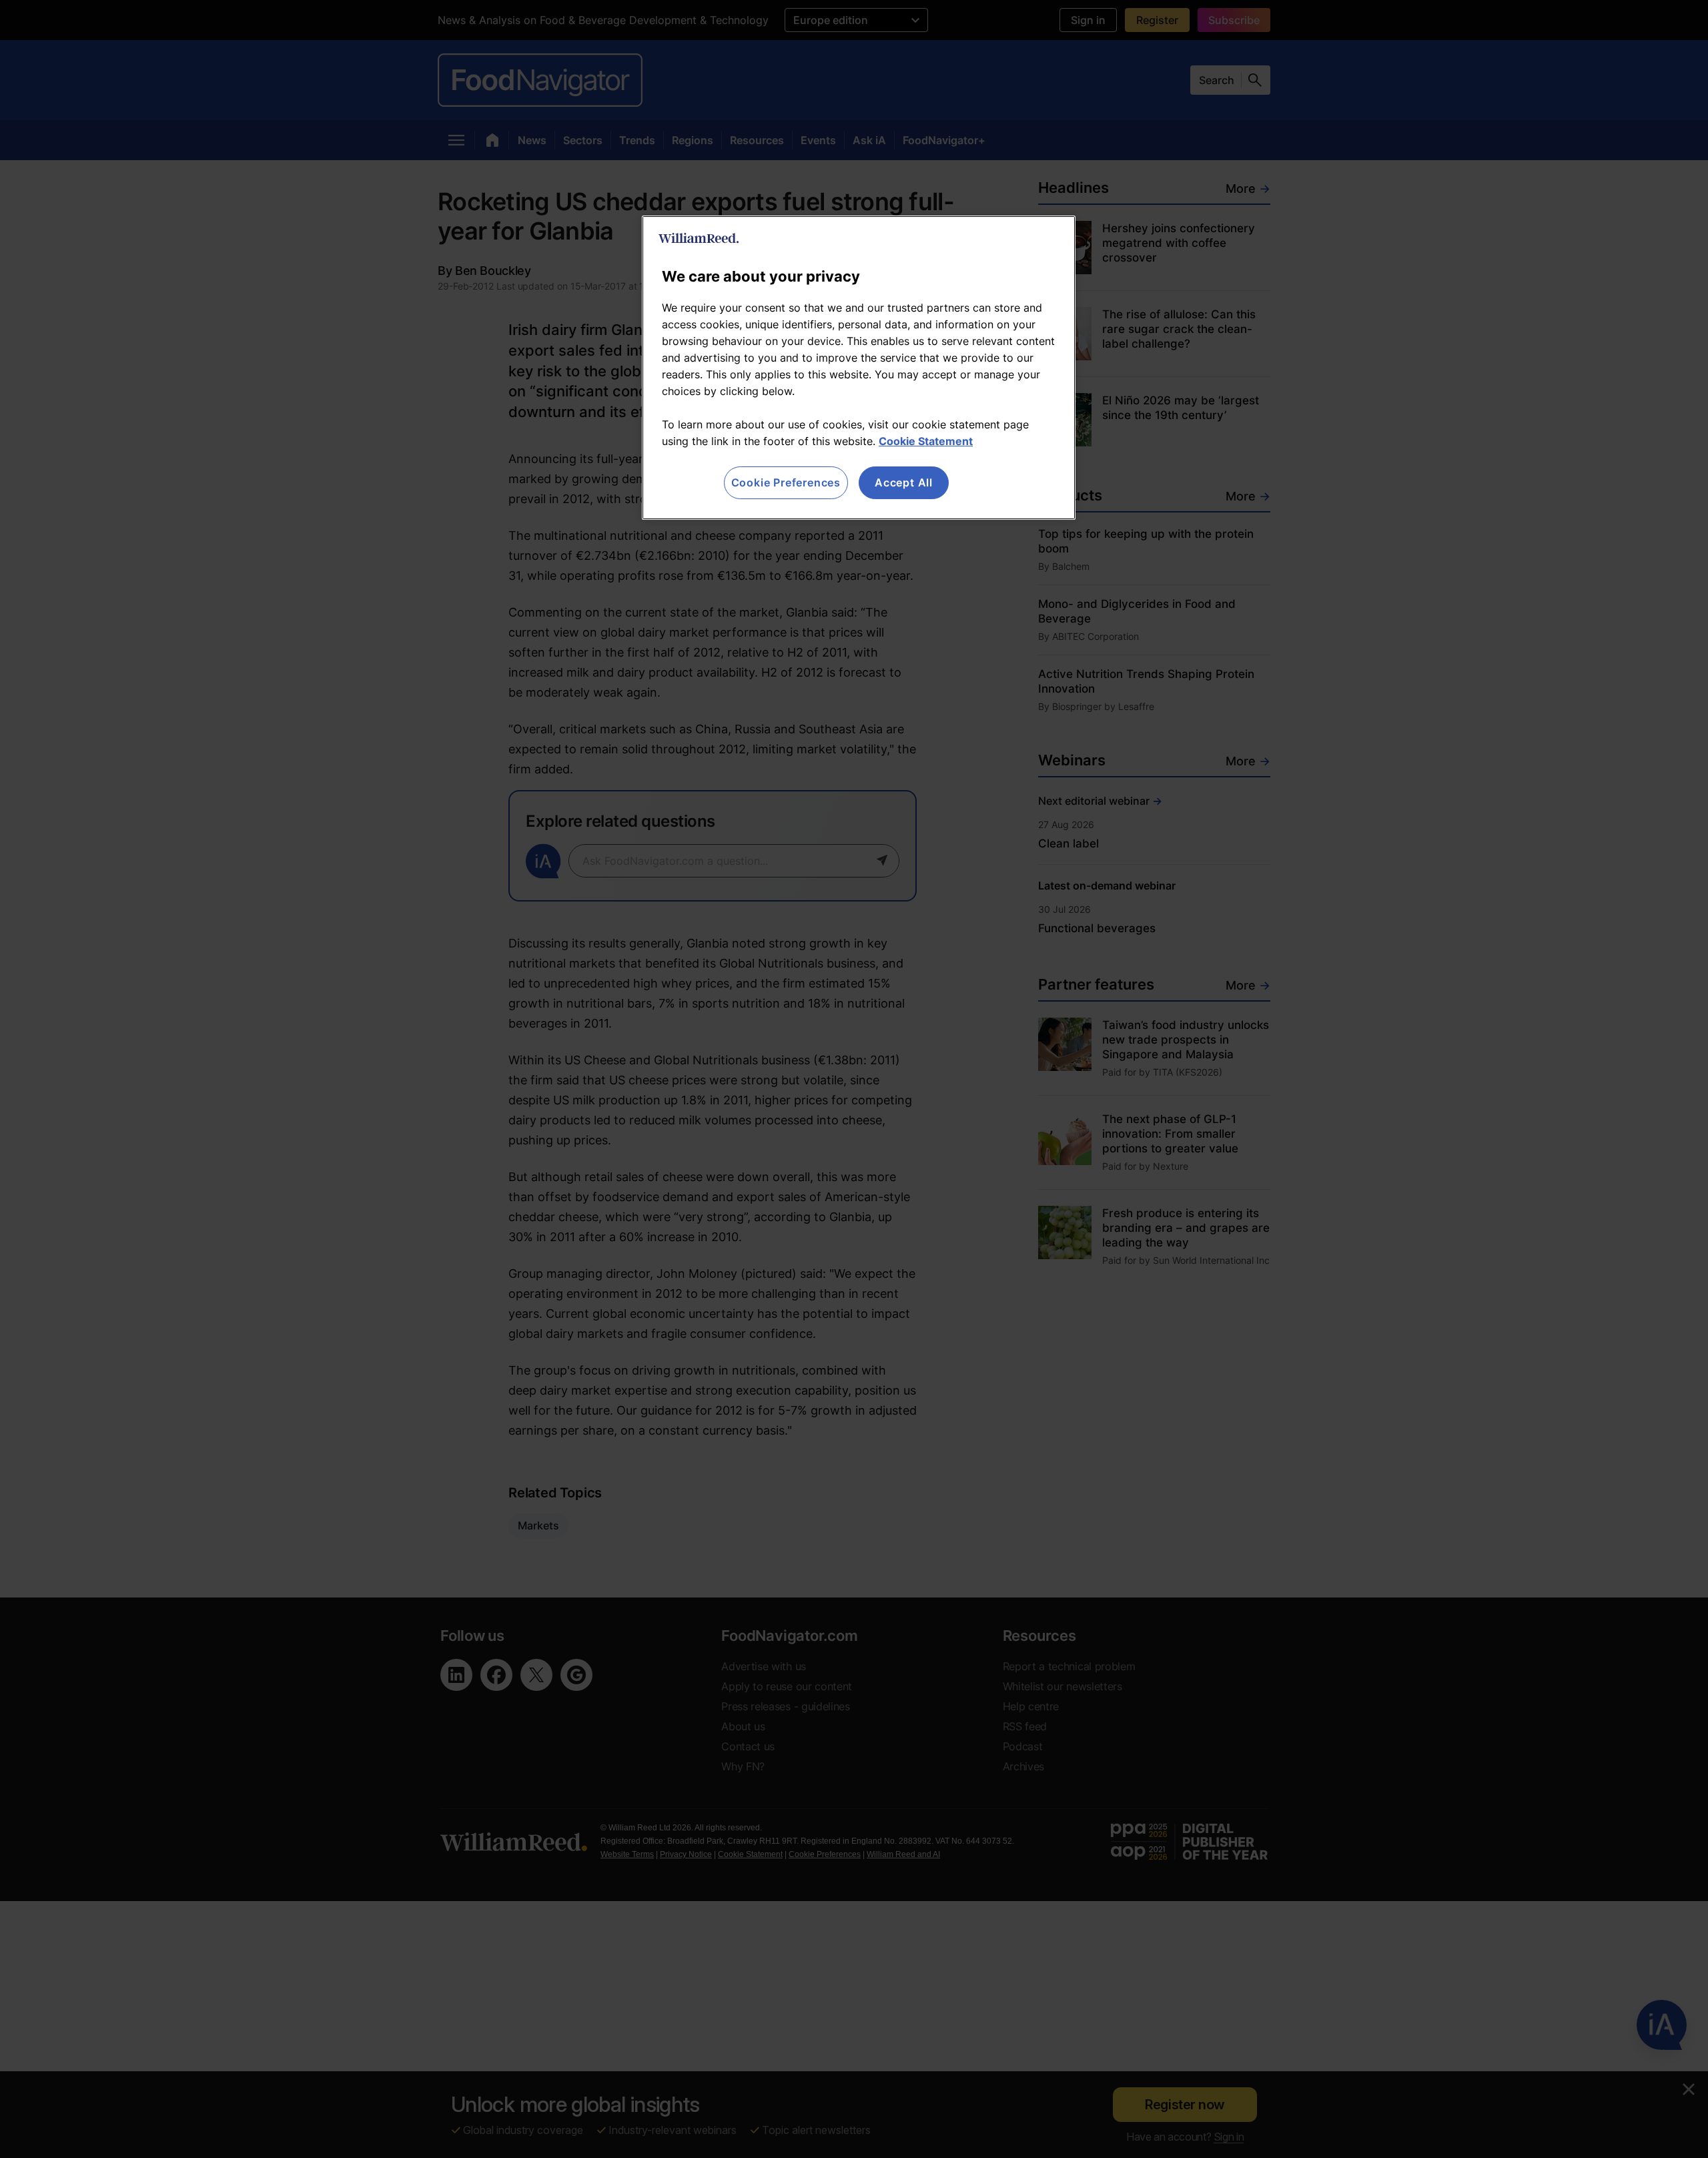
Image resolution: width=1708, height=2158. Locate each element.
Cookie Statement (926, 441)
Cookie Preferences (786, 482)
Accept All (904, 482)
